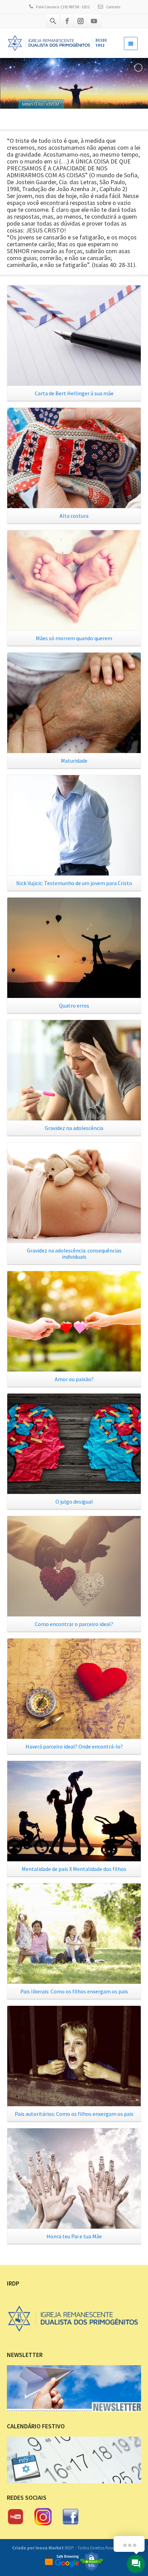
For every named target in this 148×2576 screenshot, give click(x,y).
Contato (113, 7)
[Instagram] (81, 21)
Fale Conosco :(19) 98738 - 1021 (63, 7)
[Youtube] (94, 21)
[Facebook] (67, 21)
